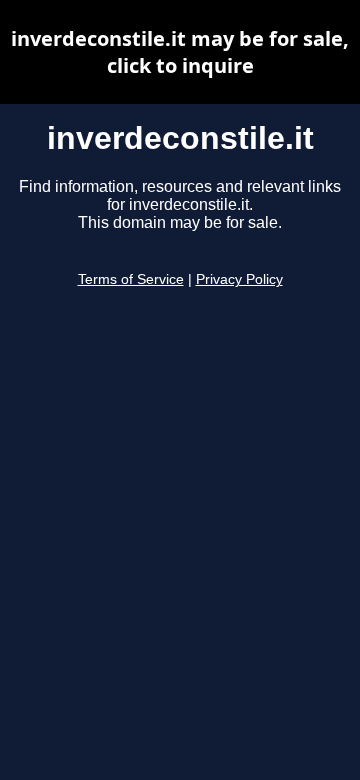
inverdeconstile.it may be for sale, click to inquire (180, 52)
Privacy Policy (239, 279)
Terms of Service (131, 279)
